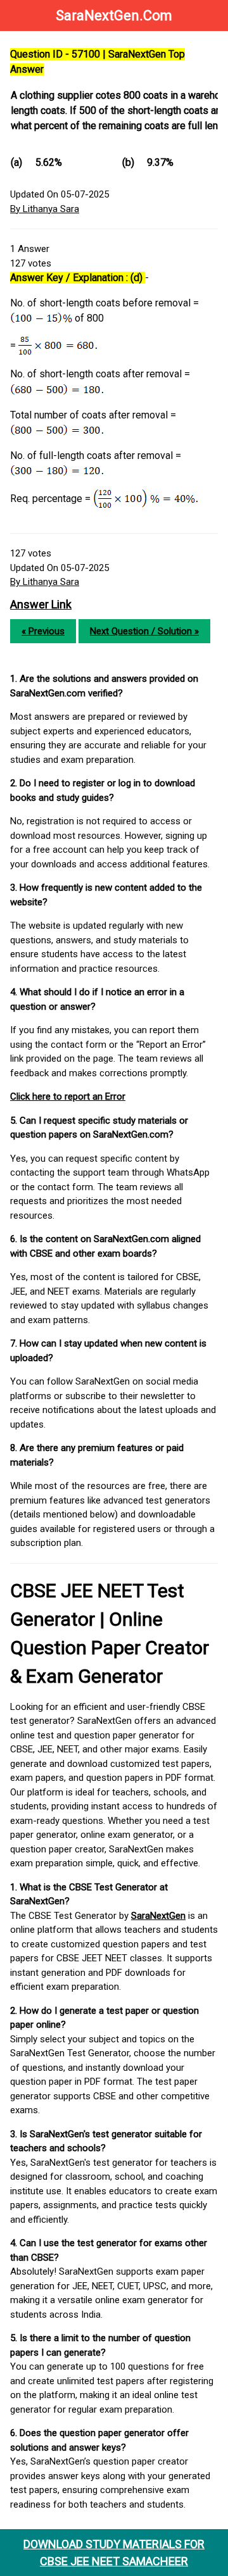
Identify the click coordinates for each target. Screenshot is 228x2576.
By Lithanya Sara (45, 209)
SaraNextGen (158, 1916)
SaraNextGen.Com (114, 16)
